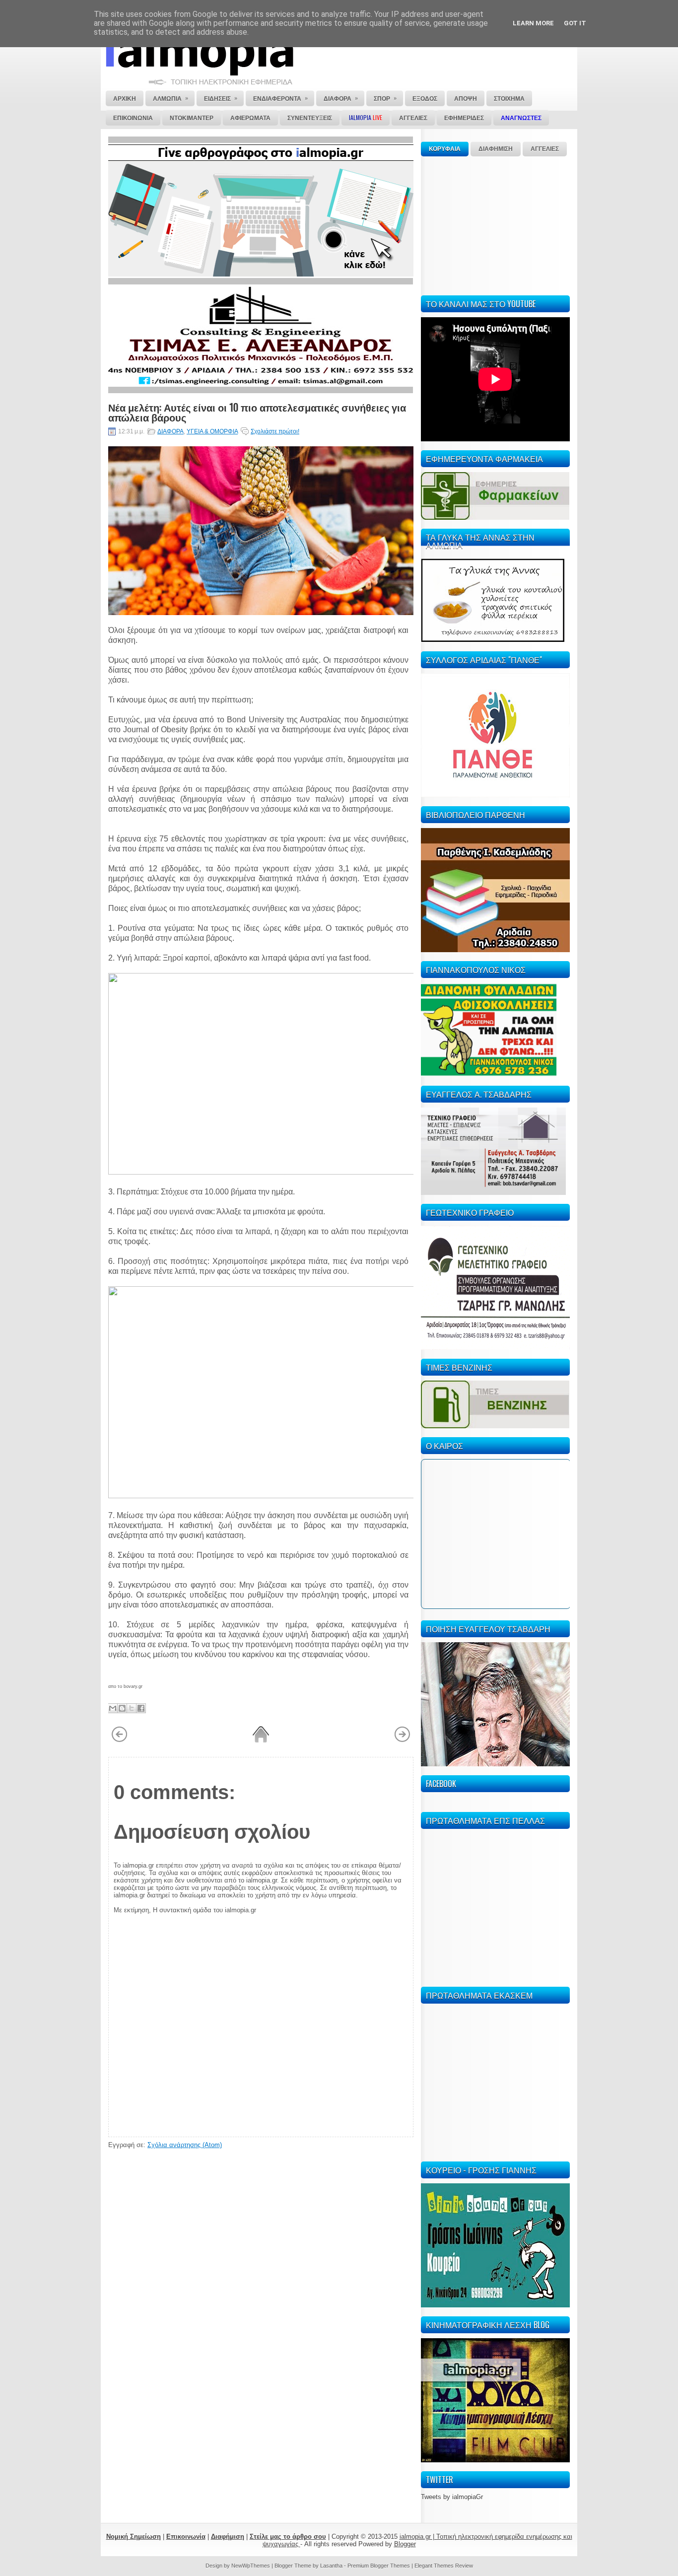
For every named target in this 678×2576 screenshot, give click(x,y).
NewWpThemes (251, 2566)
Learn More (533, 23)
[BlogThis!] (122, 1708)
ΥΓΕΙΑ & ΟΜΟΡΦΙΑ (212, 431)
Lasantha (331, 2566)
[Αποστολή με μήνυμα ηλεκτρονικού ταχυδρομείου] (113, 1708)
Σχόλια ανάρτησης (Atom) (185, 2145)
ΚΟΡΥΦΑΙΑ (445, 149)
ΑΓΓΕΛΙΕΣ (545, 149)
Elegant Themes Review (444, 2566)
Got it (575, 23)
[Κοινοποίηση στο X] (132, 1708)
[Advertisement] (495, 224)
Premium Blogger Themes (379, 2566)
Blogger (405, 2544)
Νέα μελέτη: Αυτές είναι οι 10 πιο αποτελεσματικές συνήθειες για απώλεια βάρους (257, 412)
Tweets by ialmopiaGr (452, 2497)
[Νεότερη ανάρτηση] (119, 1741)
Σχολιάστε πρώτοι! (275, 431)
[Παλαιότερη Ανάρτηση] (402, 1741)
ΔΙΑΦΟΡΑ (170, 431)
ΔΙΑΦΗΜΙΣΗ (496, 149)
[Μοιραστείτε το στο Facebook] (141, 1708)
